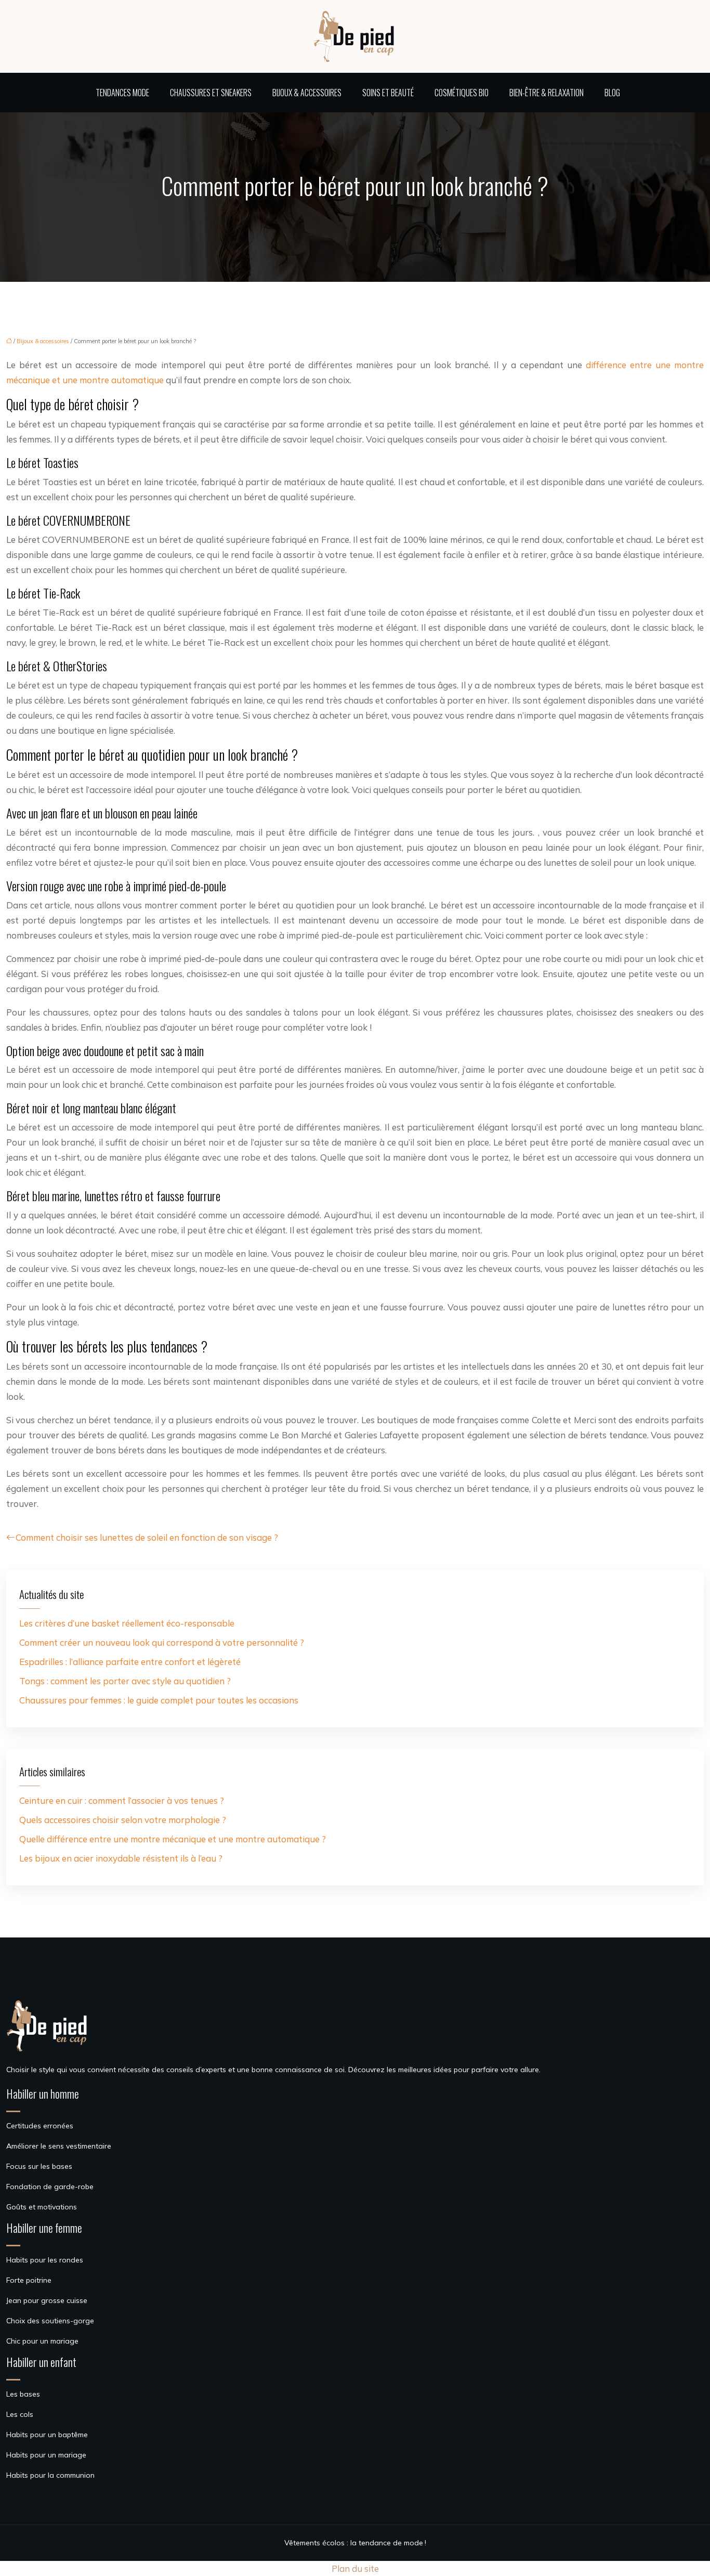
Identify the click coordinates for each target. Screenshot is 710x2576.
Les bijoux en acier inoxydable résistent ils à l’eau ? (121, 1858)
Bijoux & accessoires (307, 93)
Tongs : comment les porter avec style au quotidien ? (125, 1681)
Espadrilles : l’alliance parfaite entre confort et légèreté (130, 1662)
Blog (612, 93)
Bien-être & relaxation (547, 93)
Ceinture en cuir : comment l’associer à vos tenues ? (122, 1800)
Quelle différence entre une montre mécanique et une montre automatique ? (173, 1839)
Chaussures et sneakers (211, 93)
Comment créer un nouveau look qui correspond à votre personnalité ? (162, 1642)
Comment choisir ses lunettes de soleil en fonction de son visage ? (147, 1537)
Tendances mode (122, 93)
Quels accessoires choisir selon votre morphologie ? (123, 1820)
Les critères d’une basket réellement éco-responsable (127, 1623)
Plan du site (355, 2568)
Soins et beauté (388, 93)
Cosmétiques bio (462, 93)
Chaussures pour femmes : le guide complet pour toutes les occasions (159, 1700)
